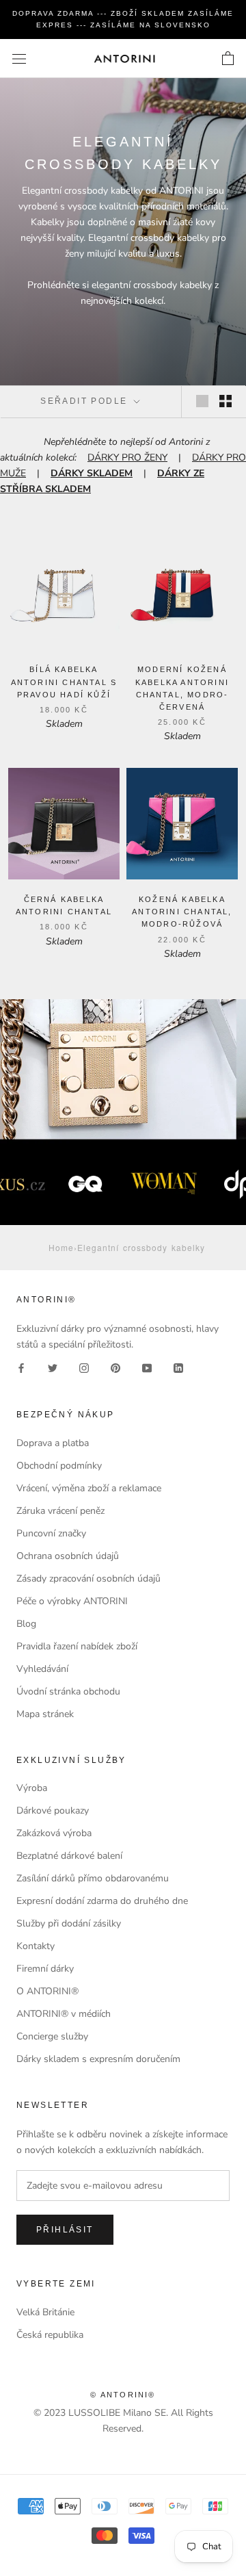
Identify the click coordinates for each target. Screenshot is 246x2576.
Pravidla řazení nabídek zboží (77, 1646)
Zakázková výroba (54, 1833)
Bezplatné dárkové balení (69, 1856)
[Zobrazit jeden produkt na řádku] (202, 401)
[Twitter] (53, 1368)
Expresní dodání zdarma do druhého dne (102, 1901)
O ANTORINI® (47, 1991)
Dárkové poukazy (53, 1811)
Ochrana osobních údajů (68, 1556)
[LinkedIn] (178, 1368)
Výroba (32, 1788)
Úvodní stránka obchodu (68, 1691)
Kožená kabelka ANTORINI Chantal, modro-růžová (182, 912)
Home (61, 1247)
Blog (26, 1624)
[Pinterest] (115, 1368)
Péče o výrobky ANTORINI (72, 1601)
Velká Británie (45, 2312)
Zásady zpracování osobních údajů (88, 1579)
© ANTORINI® (123, 2395)
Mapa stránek (45, 1714)
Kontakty (36, 1946)
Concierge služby (52, 2036)
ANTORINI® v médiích (64, 2014)
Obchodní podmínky (59, 1466)
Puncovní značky (51, 1533)
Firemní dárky (45, 1969)
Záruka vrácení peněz (60, 1511)
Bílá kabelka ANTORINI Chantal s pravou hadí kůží (64, 682)
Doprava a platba (53, 1443)
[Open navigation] (19, 59)
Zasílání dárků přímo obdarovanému (93, 1878)
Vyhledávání (42, 1669)
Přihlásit (65, 2230)
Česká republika (50, 2335)
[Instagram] (84, 1368)
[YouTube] (147, 1368)
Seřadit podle (86, 401)
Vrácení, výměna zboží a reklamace (89, 1488)
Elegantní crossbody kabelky (141, 1247)
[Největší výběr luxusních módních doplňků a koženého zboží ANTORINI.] (124, 59)
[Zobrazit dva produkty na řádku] (225, 401)
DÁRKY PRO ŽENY (127, 458)
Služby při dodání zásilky (69, 1923)
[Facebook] (21, 1368)
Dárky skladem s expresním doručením (98, 2059)
